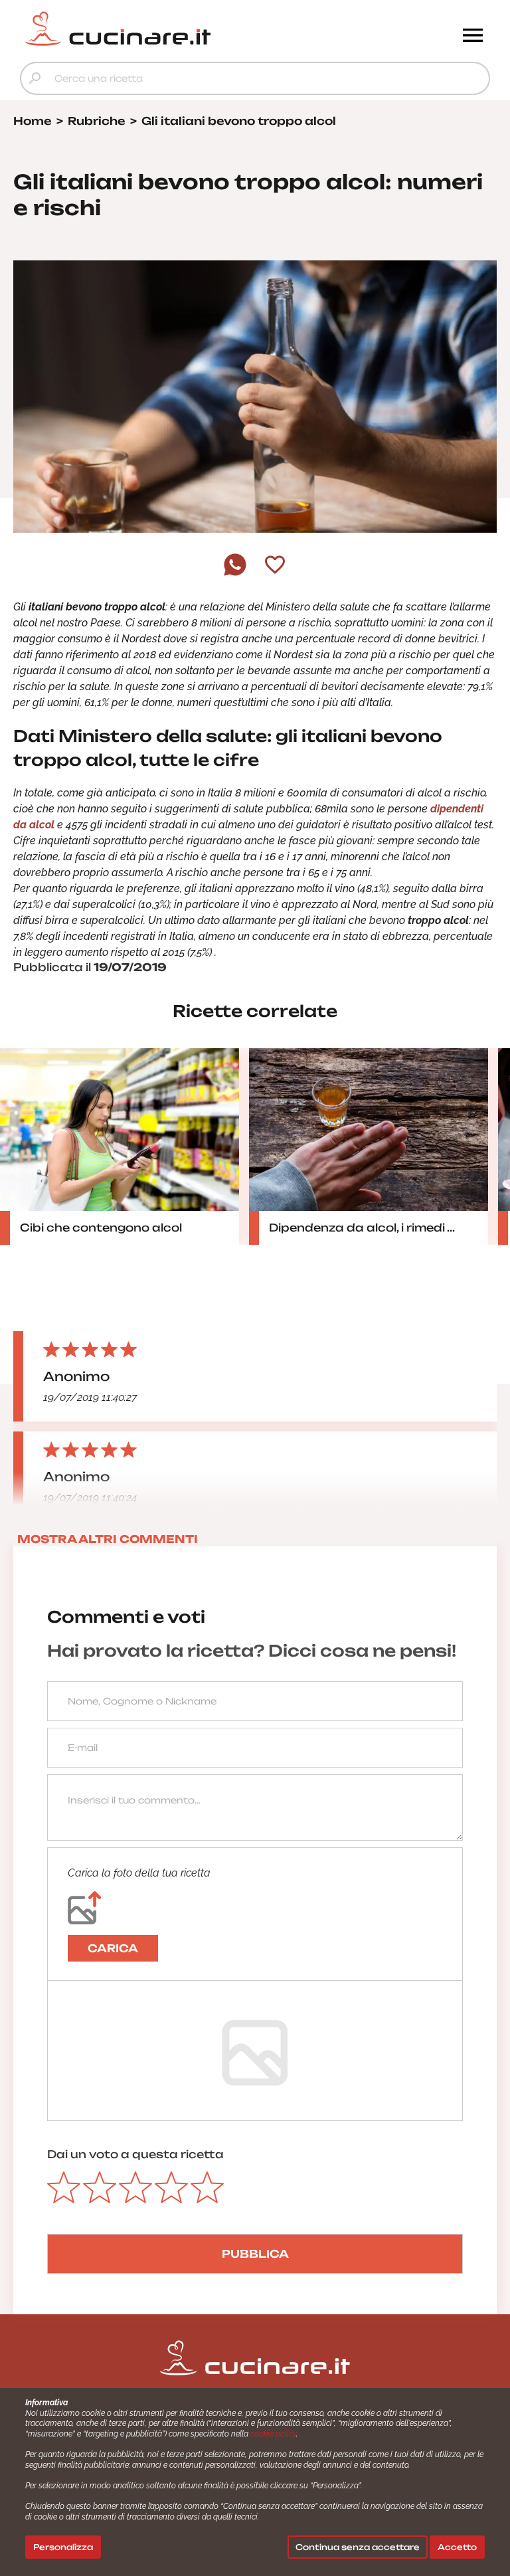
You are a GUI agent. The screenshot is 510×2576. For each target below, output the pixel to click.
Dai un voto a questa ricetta (135, 2154)
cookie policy (273, 2434)
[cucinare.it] (196, 29)
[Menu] (473, 37)
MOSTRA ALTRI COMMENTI (108, 1539)
